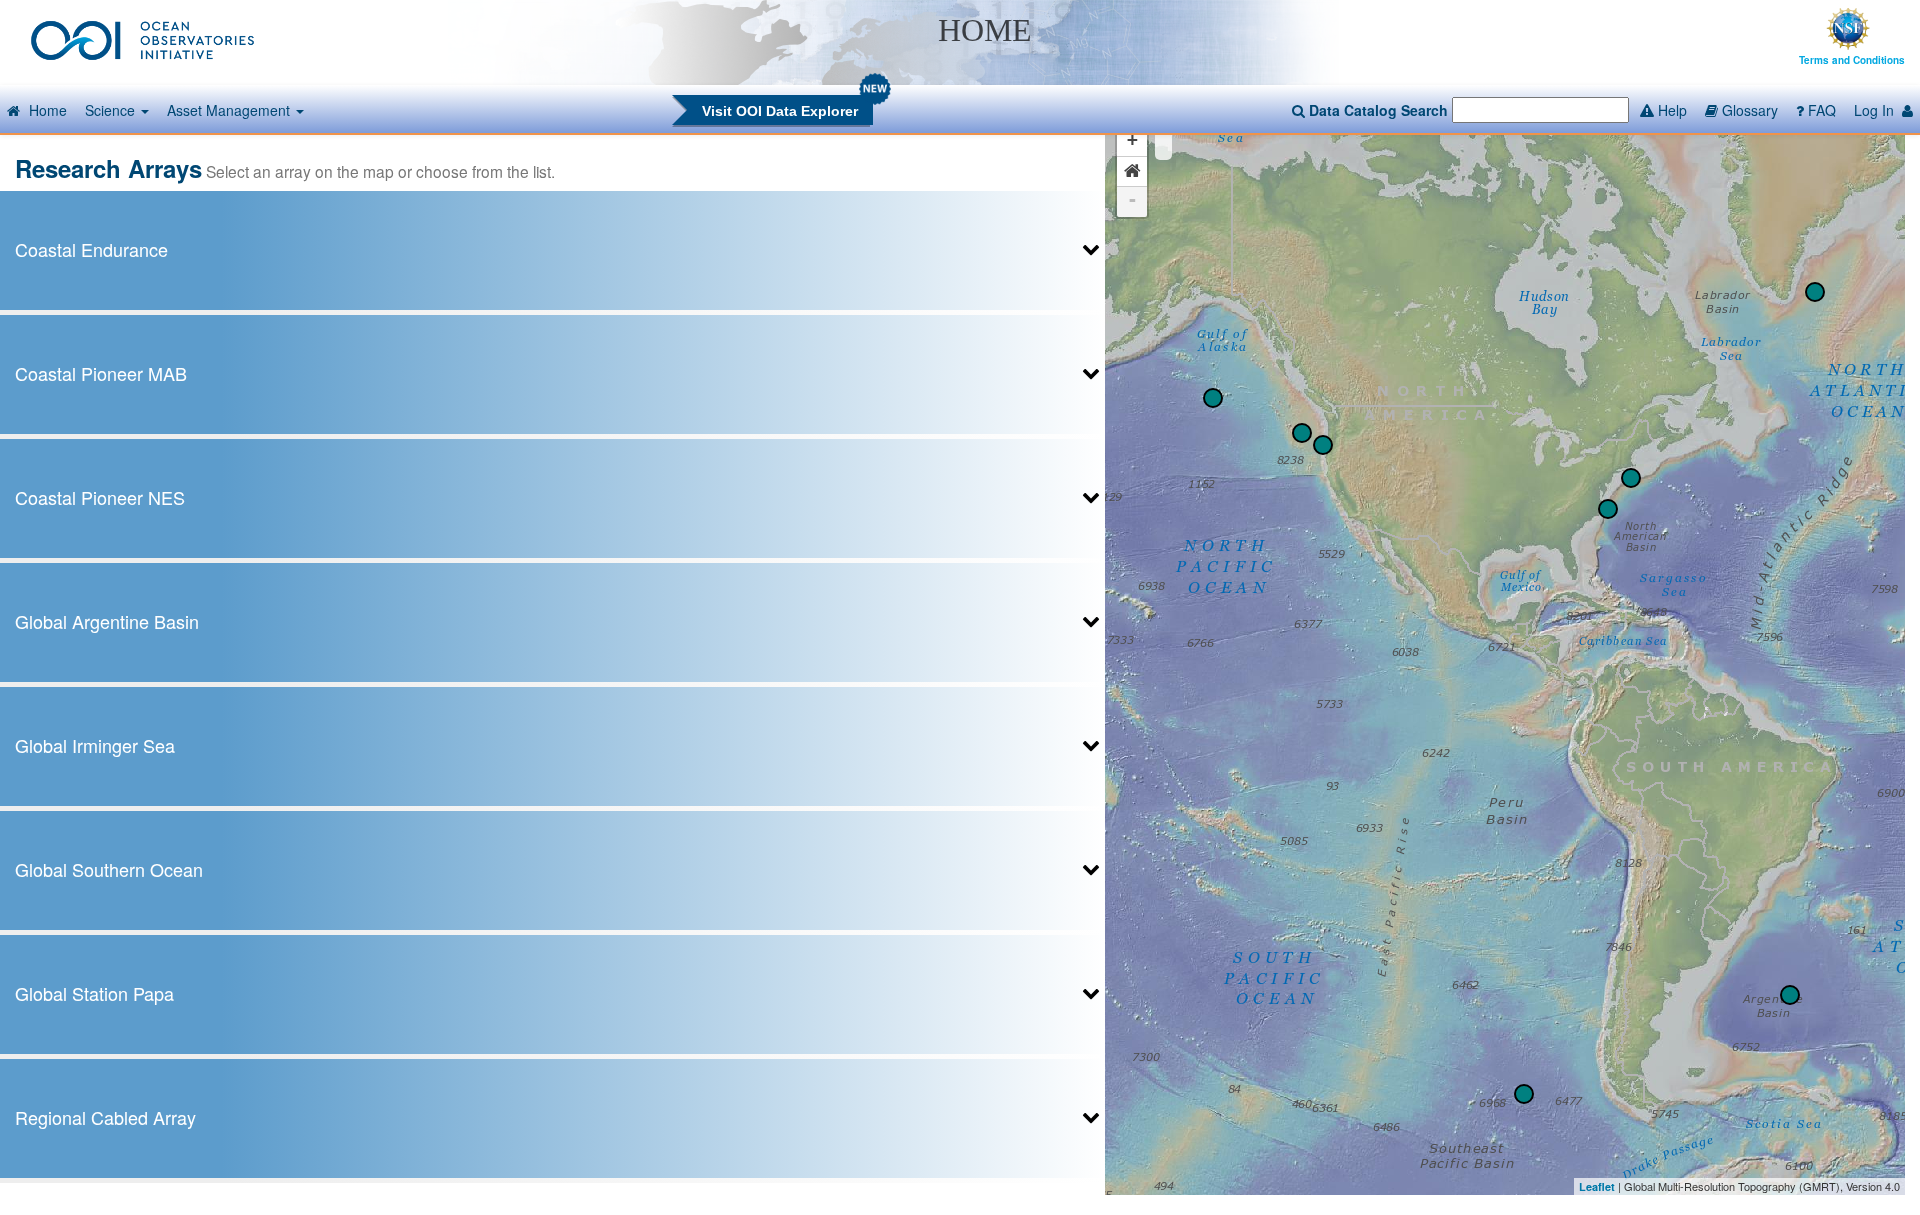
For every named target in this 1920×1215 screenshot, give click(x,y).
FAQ (1820, 110)
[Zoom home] (1132, 172)
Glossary (1748, 110)
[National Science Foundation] (1848, 26)
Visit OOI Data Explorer (780, 111)
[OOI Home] (142, 38)
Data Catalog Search (1376, 110)
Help (1670, 110)
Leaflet (1597, 1186)
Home (46, 110)
